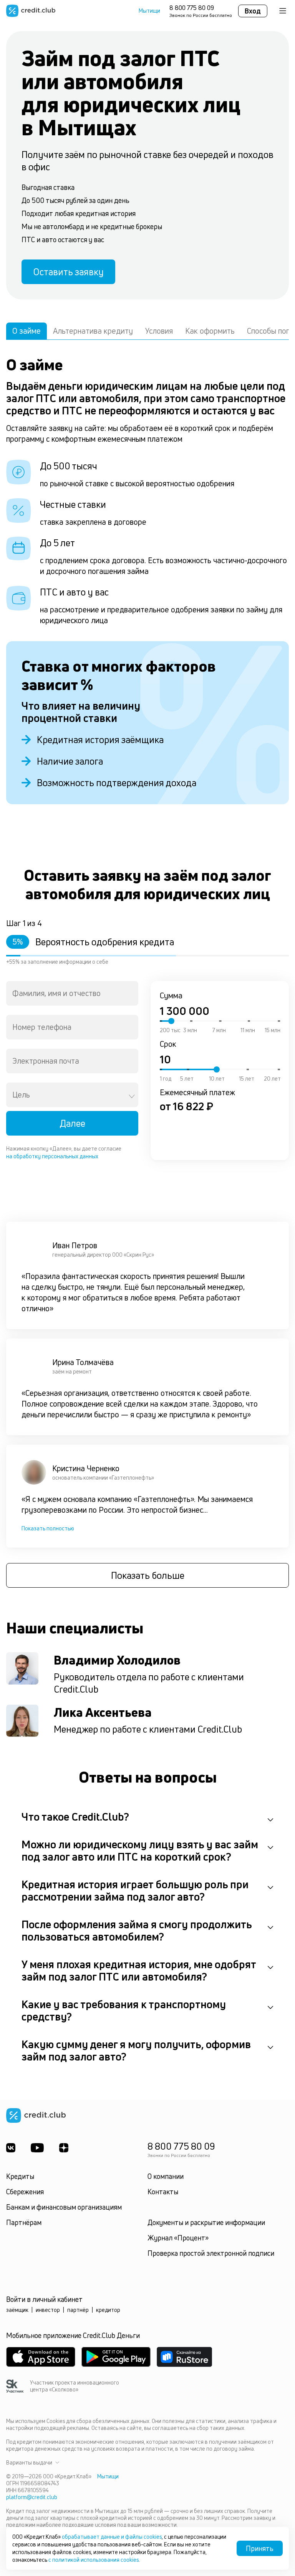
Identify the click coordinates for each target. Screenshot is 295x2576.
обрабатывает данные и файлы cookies (112, 2537)
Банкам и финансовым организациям (64, 2207)
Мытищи (149, 11)
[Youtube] (37, 2148)
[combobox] (72, 993)
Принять (260, 2548)
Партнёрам (24, 2222)
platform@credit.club (32, 2497)
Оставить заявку (68, 272)
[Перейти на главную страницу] (31, 11)
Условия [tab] (159, 331)
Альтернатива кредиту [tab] (93, 331)
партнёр (78, 2310)
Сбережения (25, 2192)
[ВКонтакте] (11, 2148)
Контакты (163, 2192)
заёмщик (17, 2310)
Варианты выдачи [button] (29, 2463)
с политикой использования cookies (94, 2560)
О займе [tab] (27, 331)
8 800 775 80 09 (192, 8)
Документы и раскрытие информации (206, 2222)
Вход (253, 11)
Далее (72, 1123)
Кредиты (20, 2176)
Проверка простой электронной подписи (211, 2253)
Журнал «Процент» (178, 2238)
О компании (166, 2176)
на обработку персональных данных (52, 1156)
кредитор (108, 2310)
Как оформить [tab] (210, 331)
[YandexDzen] (64, 2148)
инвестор (48, 2310)
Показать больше (148, 1575)
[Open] (132, 1096)
